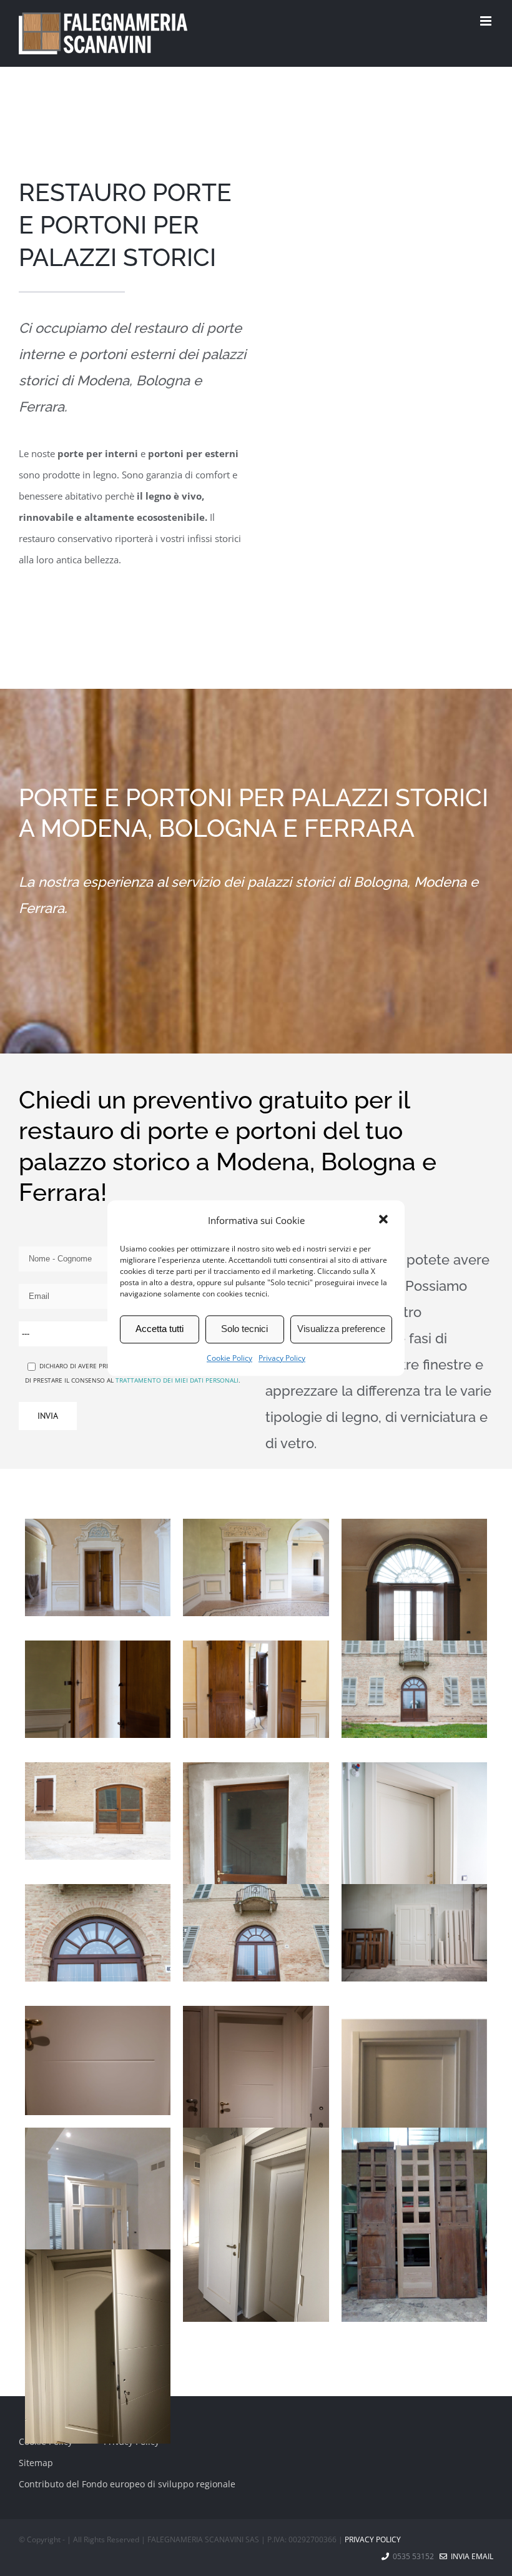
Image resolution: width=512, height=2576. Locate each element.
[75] (98, 1811)
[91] (256, 1933)
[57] (256, 1689)
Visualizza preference (341, 1329)
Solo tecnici (244, 1329)
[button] (385, 1220)
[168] (414, 1933)
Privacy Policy (282, 1358)
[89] (98, 1933)
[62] (414, 1689)
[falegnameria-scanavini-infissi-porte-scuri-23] (256, 2225)
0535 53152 (413, 2556)
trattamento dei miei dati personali (177, 1380)
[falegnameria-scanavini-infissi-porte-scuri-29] (98, 2347)
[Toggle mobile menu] (487, 21)
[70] (256, 1872)
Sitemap (36, 2463)
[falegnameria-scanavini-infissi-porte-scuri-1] (98, 2060)
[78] (414, 1872)
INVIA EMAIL (470, 2556)
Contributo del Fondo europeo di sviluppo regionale (127, 2484)
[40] (98, 1567)
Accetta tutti (160, 1329)
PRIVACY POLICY (373, 2539)
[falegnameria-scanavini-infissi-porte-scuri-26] (414, 2225)
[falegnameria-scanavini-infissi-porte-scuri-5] (98, 2222)
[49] (414, 1628)
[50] (98, 1689)
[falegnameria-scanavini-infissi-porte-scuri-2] (256, 2103)
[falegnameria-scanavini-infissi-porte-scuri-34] (256, 2304)
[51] (256, 1567)
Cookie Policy (229, 1358)
